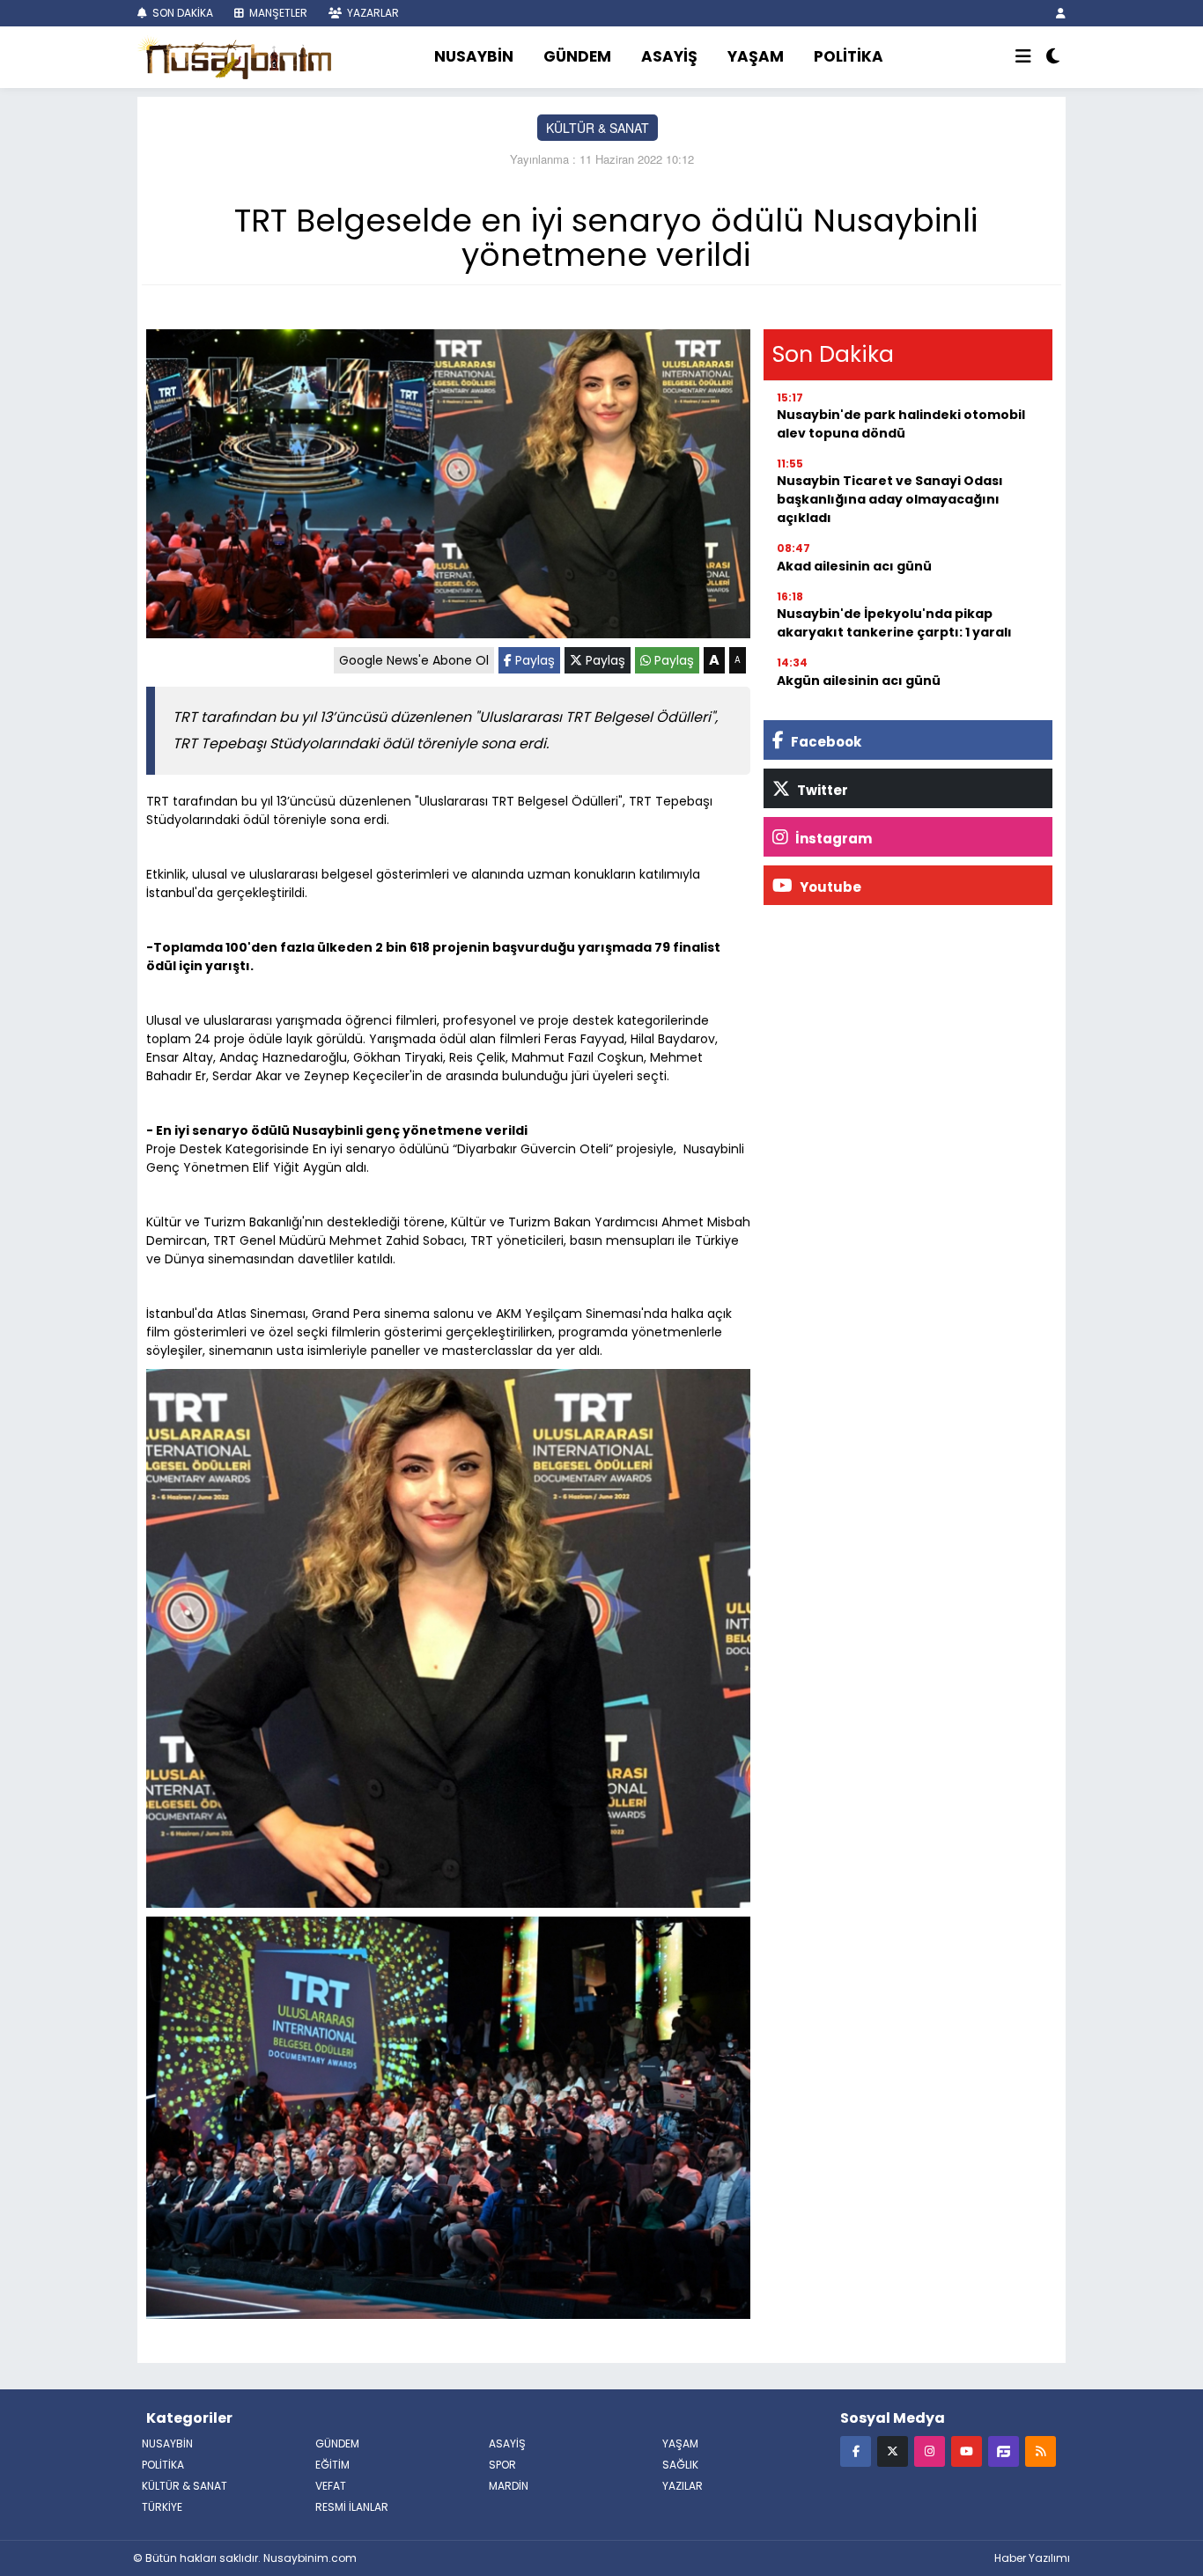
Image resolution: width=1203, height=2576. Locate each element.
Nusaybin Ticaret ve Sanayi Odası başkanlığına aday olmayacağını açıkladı (890, 499)
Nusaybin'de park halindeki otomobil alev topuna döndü (901, 424)
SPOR (502, 2465)
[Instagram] (930, 2451)
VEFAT (331, 2486)
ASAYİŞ (669, 56)
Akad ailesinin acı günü (854, 566)
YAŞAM (756, 56)
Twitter (821, 790)
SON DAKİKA (181, 13)
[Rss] (1041, 2451)
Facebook (825, 742)
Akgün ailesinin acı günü (859, 681)
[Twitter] (893, 2451)
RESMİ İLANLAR (352, 2507)
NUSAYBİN (474, 56)
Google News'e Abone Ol (414, 660)
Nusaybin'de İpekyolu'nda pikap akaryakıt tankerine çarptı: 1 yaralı (894, 623)
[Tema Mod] (1053, 57)
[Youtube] (967, 2451)
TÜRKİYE (162, 2507)
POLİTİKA (849, 56)
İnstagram (832, 839)
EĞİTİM (332, 2465)
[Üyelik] (1061, 13)
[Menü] (1023, 57)
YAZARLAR (372, 13)
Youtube (829, 887)
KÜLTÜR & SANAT (598, 128)
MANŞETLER (277, 13)
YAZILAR (683, 2486)
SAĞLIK (680, 2465)
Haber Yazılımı (1032, 2558)
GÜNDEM (577, 56)
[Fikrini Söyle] (1004, 2451)
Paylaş (533, 660)
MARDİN (509, 2486)
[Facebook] (856, 2451)
